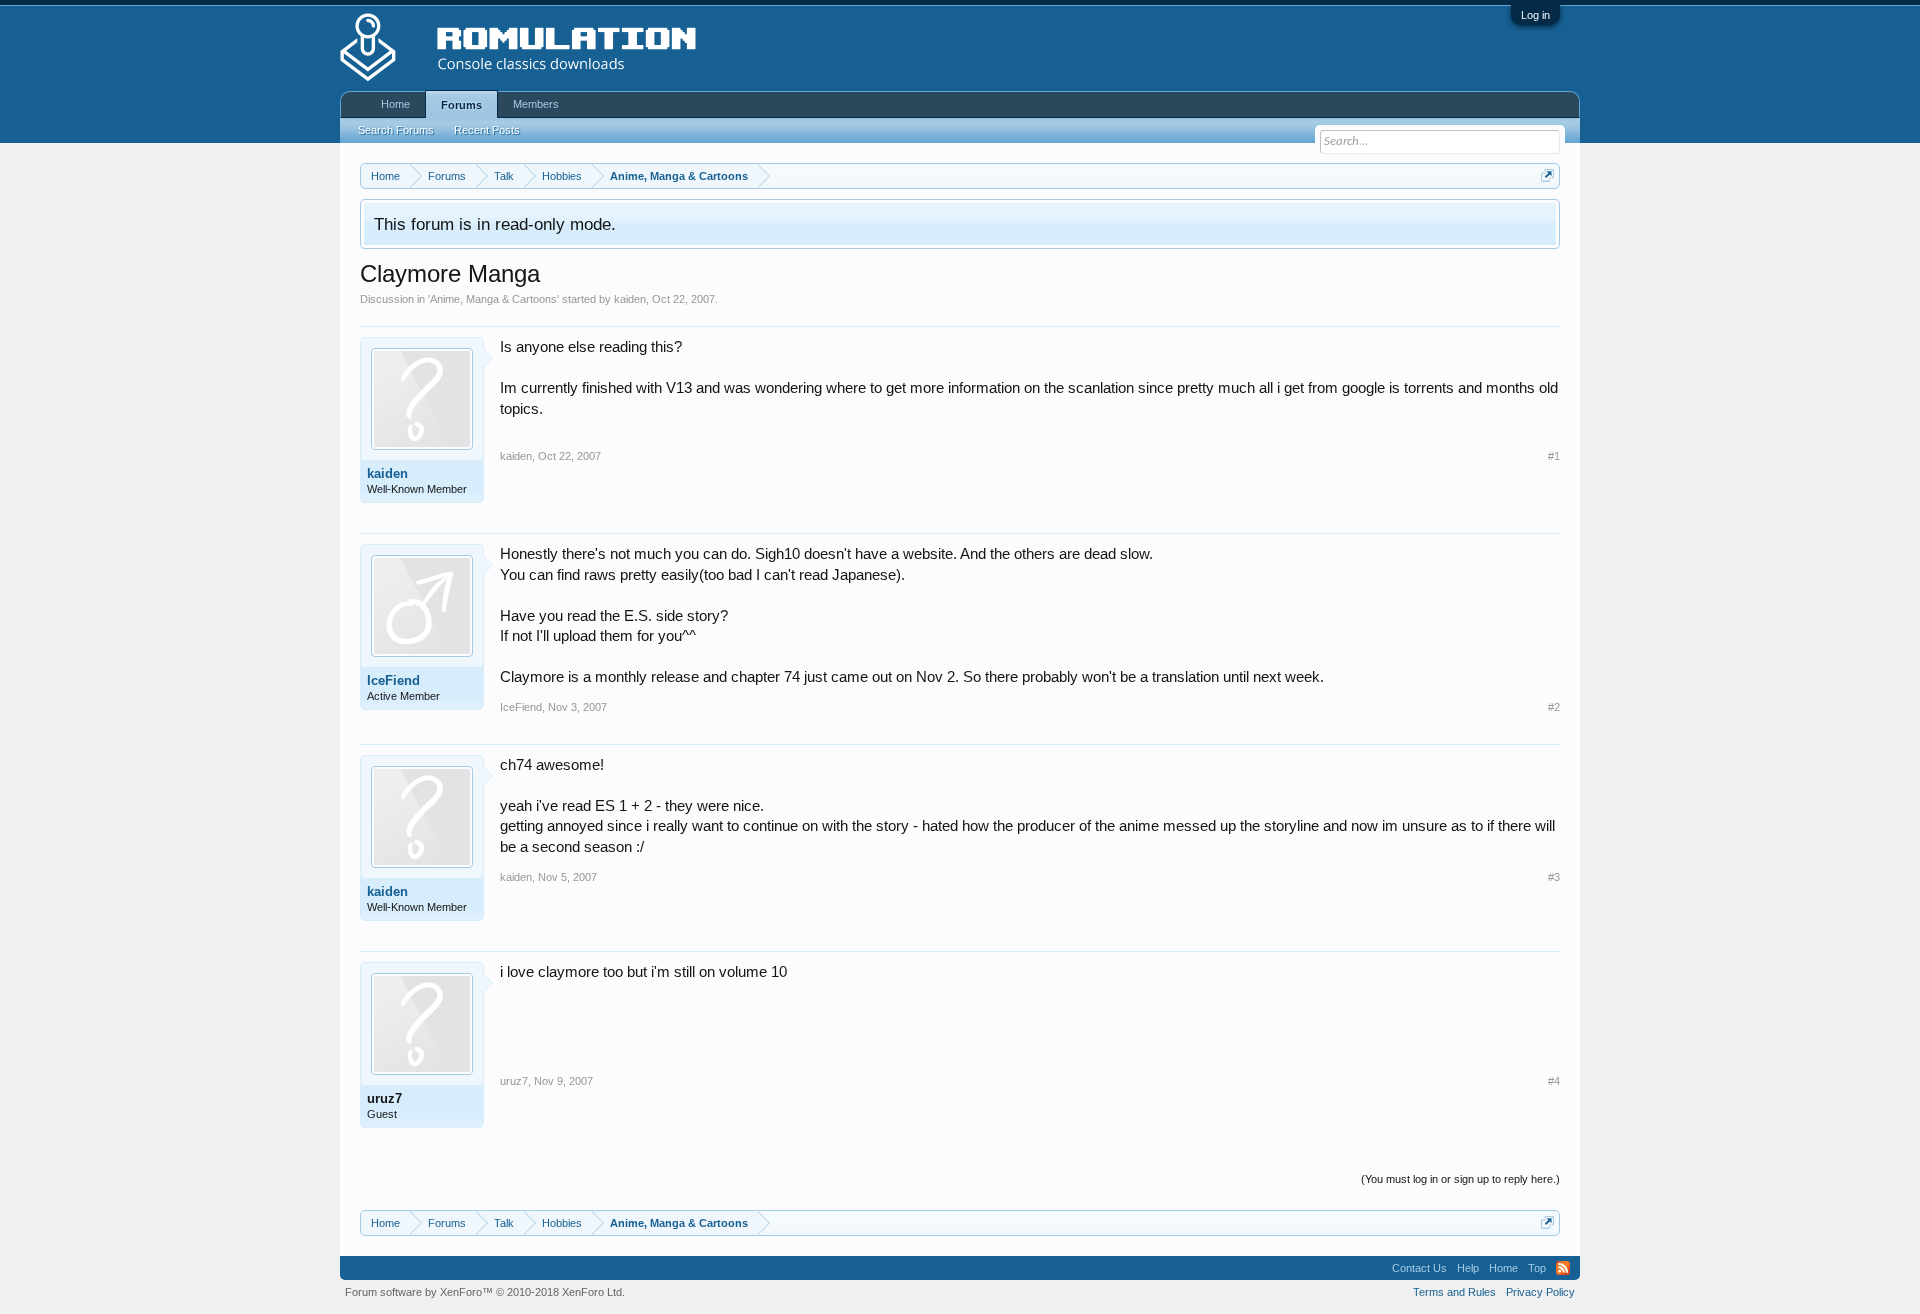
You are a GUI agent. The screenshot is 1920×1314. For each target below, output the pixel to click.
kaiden (630, 299)
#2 (1554, 707)
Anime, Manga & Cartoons (493, 299)
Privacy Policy (1540, 1292)
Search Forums (396, 130)
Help (1468, 1268)
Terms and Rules (1454, 1292)
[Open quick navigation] (1547, 175)
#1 (1554, 456)
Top (1537, 1268)
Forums (461, 105)
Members (536, 104)
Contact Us (1419, 1268)
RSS (1563, 1268)
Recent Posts (487, 130)
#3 (1554, 877)
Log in (1535, 15)
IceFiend (393, 680)
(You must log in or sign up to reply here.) (1460, 1179)
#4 (1554, 1081)
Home (395, 104)
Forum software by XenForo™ (485, 1292)
